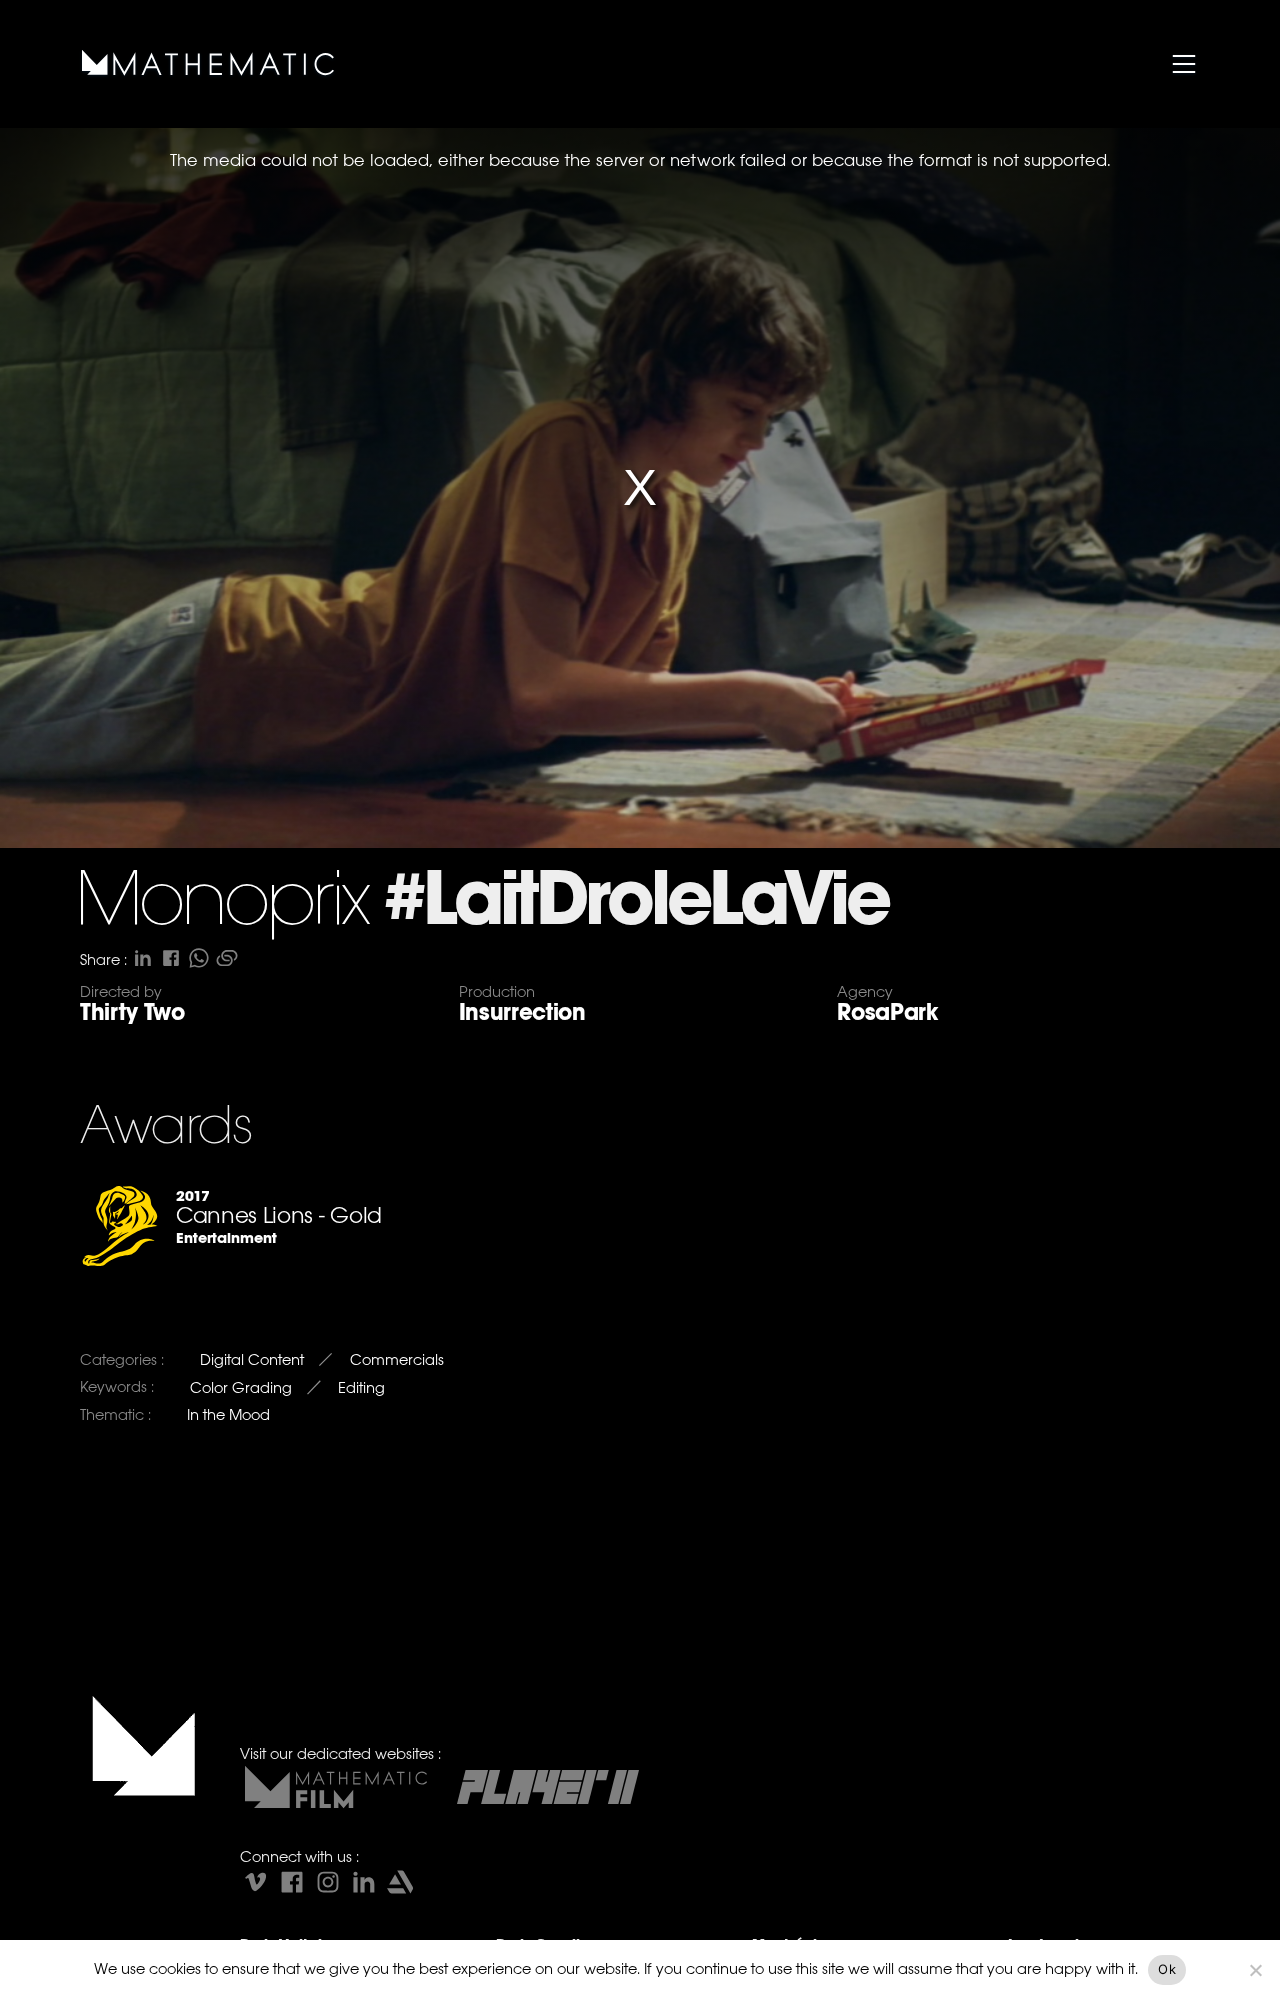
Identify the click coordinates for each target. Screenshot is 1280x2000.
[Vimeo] (256, 1882)
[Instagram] (328, 1882)
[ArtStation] (400, 1882)
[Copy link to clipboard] (227, 958)
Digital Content (252, 1359)
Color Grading (241, 1387)
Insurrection (522, 1012)
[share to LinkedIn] (143, 958)
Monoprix (221, 904)
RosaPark (887, 1012)
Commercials (397, 1359)
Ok (1167, 1969)
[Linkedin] (364, 1882)
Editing (361, 1387)
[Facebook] (292, 1882)
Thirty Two (132, 1012)
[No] (1255, 1970)
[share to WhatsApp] (199, 958)
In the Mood (228, 1414)
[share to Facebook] (171, 958)
